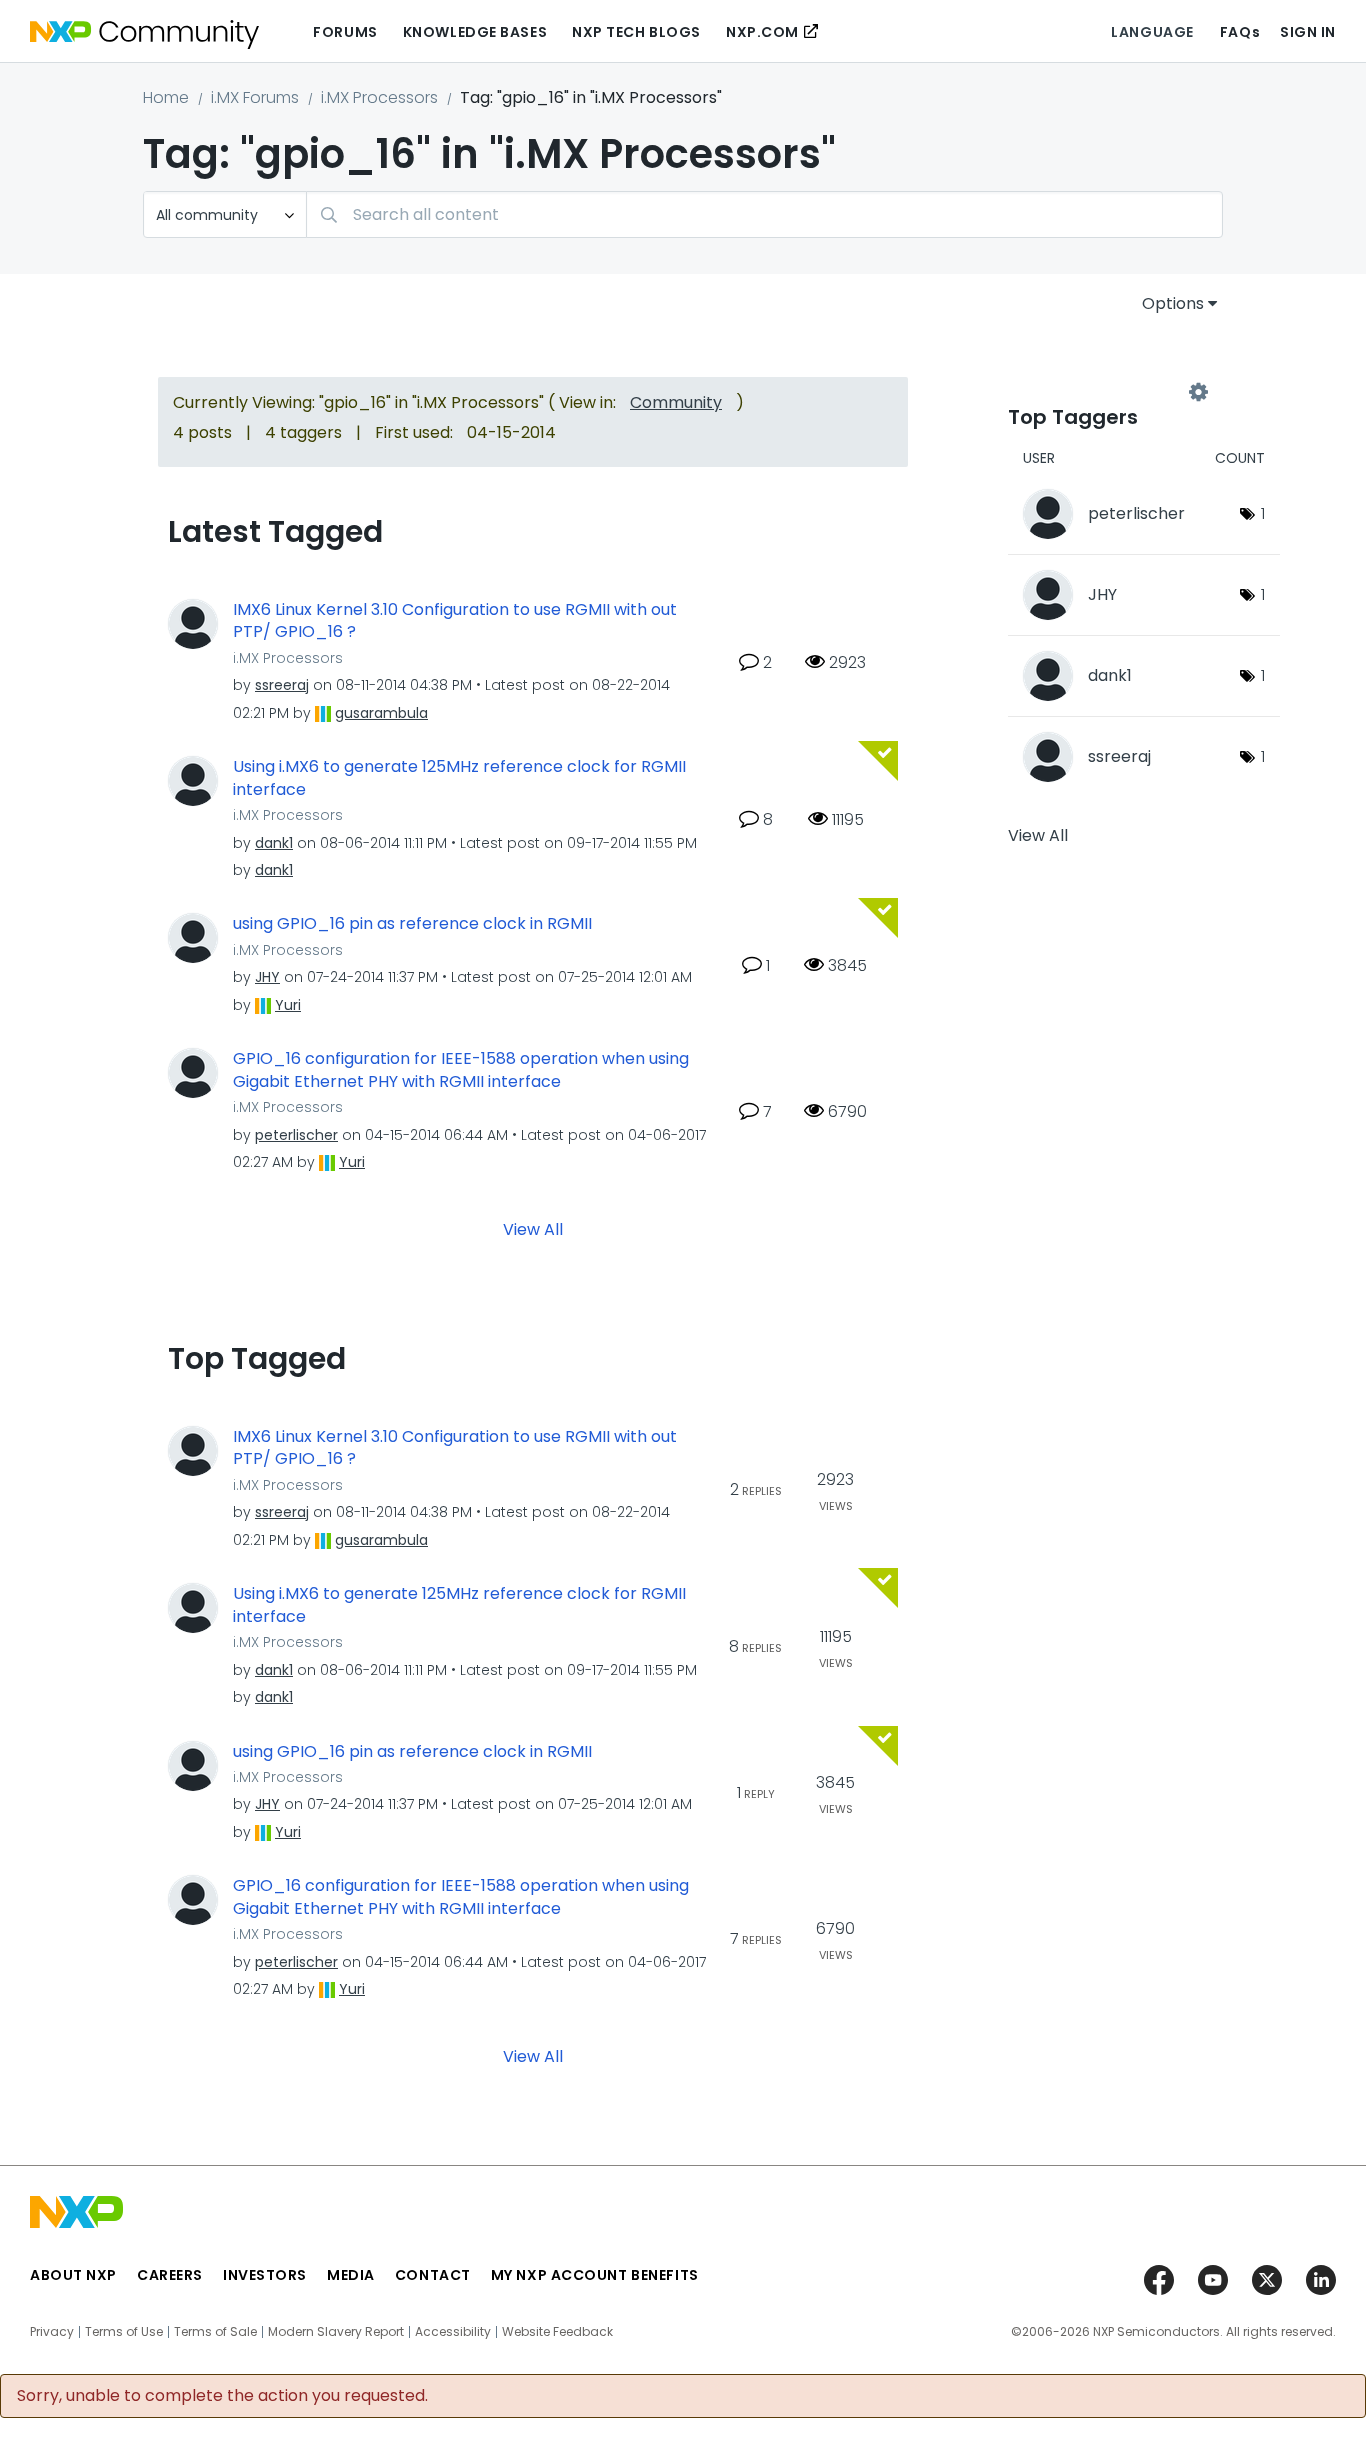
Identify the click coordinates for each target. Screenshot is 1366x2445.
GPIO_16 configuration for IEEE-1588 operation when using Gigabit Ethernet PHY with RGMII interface (461, 1070)
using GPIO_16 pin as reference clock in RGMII (412, 924)
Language (1152, 32)
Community (676, 402)
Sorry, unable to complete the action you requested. (222, 2396)
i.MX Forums (255, 97)
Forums (345, 32)
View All (533, 1228)
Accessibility (453, 2332)
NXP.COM (762, 32)
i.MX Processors (379, 97)
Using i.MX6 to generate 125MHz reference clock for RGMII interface (459, 778)
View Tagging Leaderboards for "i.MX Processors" (1103, 392)
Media (351, 2275)
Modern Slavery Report (336, 2332)
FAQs (1240, 32)
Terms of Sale (215, 2332)
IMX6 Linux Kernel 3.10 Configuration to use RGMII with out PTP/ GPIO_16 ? (455, 621)
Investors (265, 2275)
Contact (433, 2275)
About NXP (73, 2275)
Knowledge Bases (475, 32)
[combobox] (764, 214)
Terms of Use (124, 2332)
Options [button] (1173, 303)
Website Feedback (557, 2332)
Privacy (52, 2332)
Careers (170, 2275)
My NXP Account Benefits (595, 2275)
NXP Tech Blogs (636, 32)
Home (166, 97)
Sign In (1308, 32)
